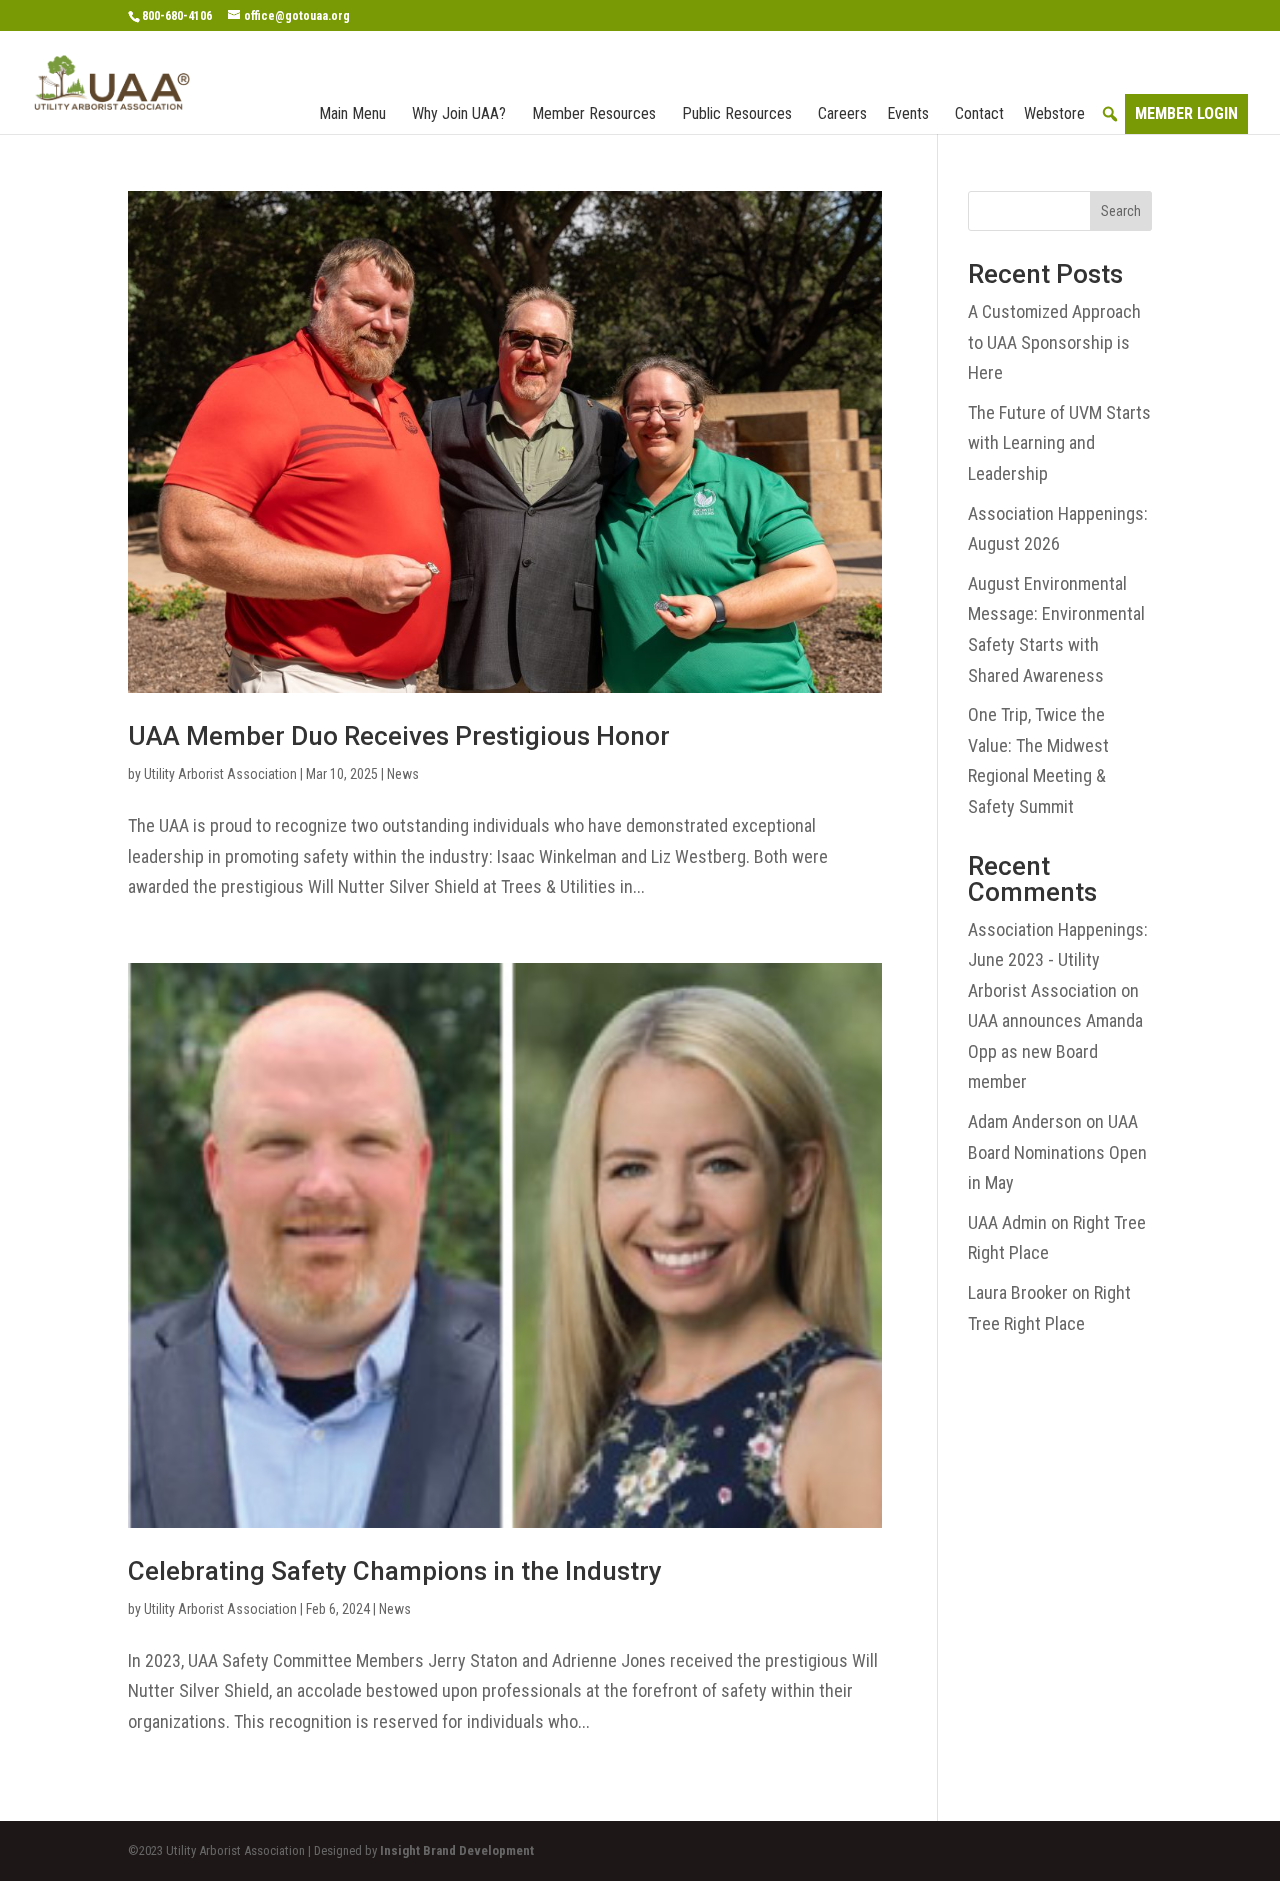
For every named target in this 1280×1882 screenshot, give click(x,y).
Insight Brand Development (457, 1850)
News (403, 774)
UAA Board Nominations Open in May (1057, 1152)
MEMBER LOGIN (1186, 113)
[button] (1110, 114)
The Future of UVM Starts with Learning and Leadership (1059, 443)
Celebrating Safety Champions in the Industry (395, 1571)
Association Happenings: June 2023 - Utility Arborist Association (1058, 960)
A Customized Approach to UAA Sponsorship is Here (1054, 342)
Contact (979, 113)
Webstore (1054, 113)
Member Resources (594, 113)
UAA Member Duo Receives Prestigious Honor (399, 736)
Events (908, 113)
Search (1121, 211)
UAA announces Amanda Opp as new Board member (1055, 1051)
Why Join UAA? (459, 113)
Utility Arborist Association (220, 774)
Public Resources (737, 113)
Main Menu (352, 113)
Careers (842, 113)
